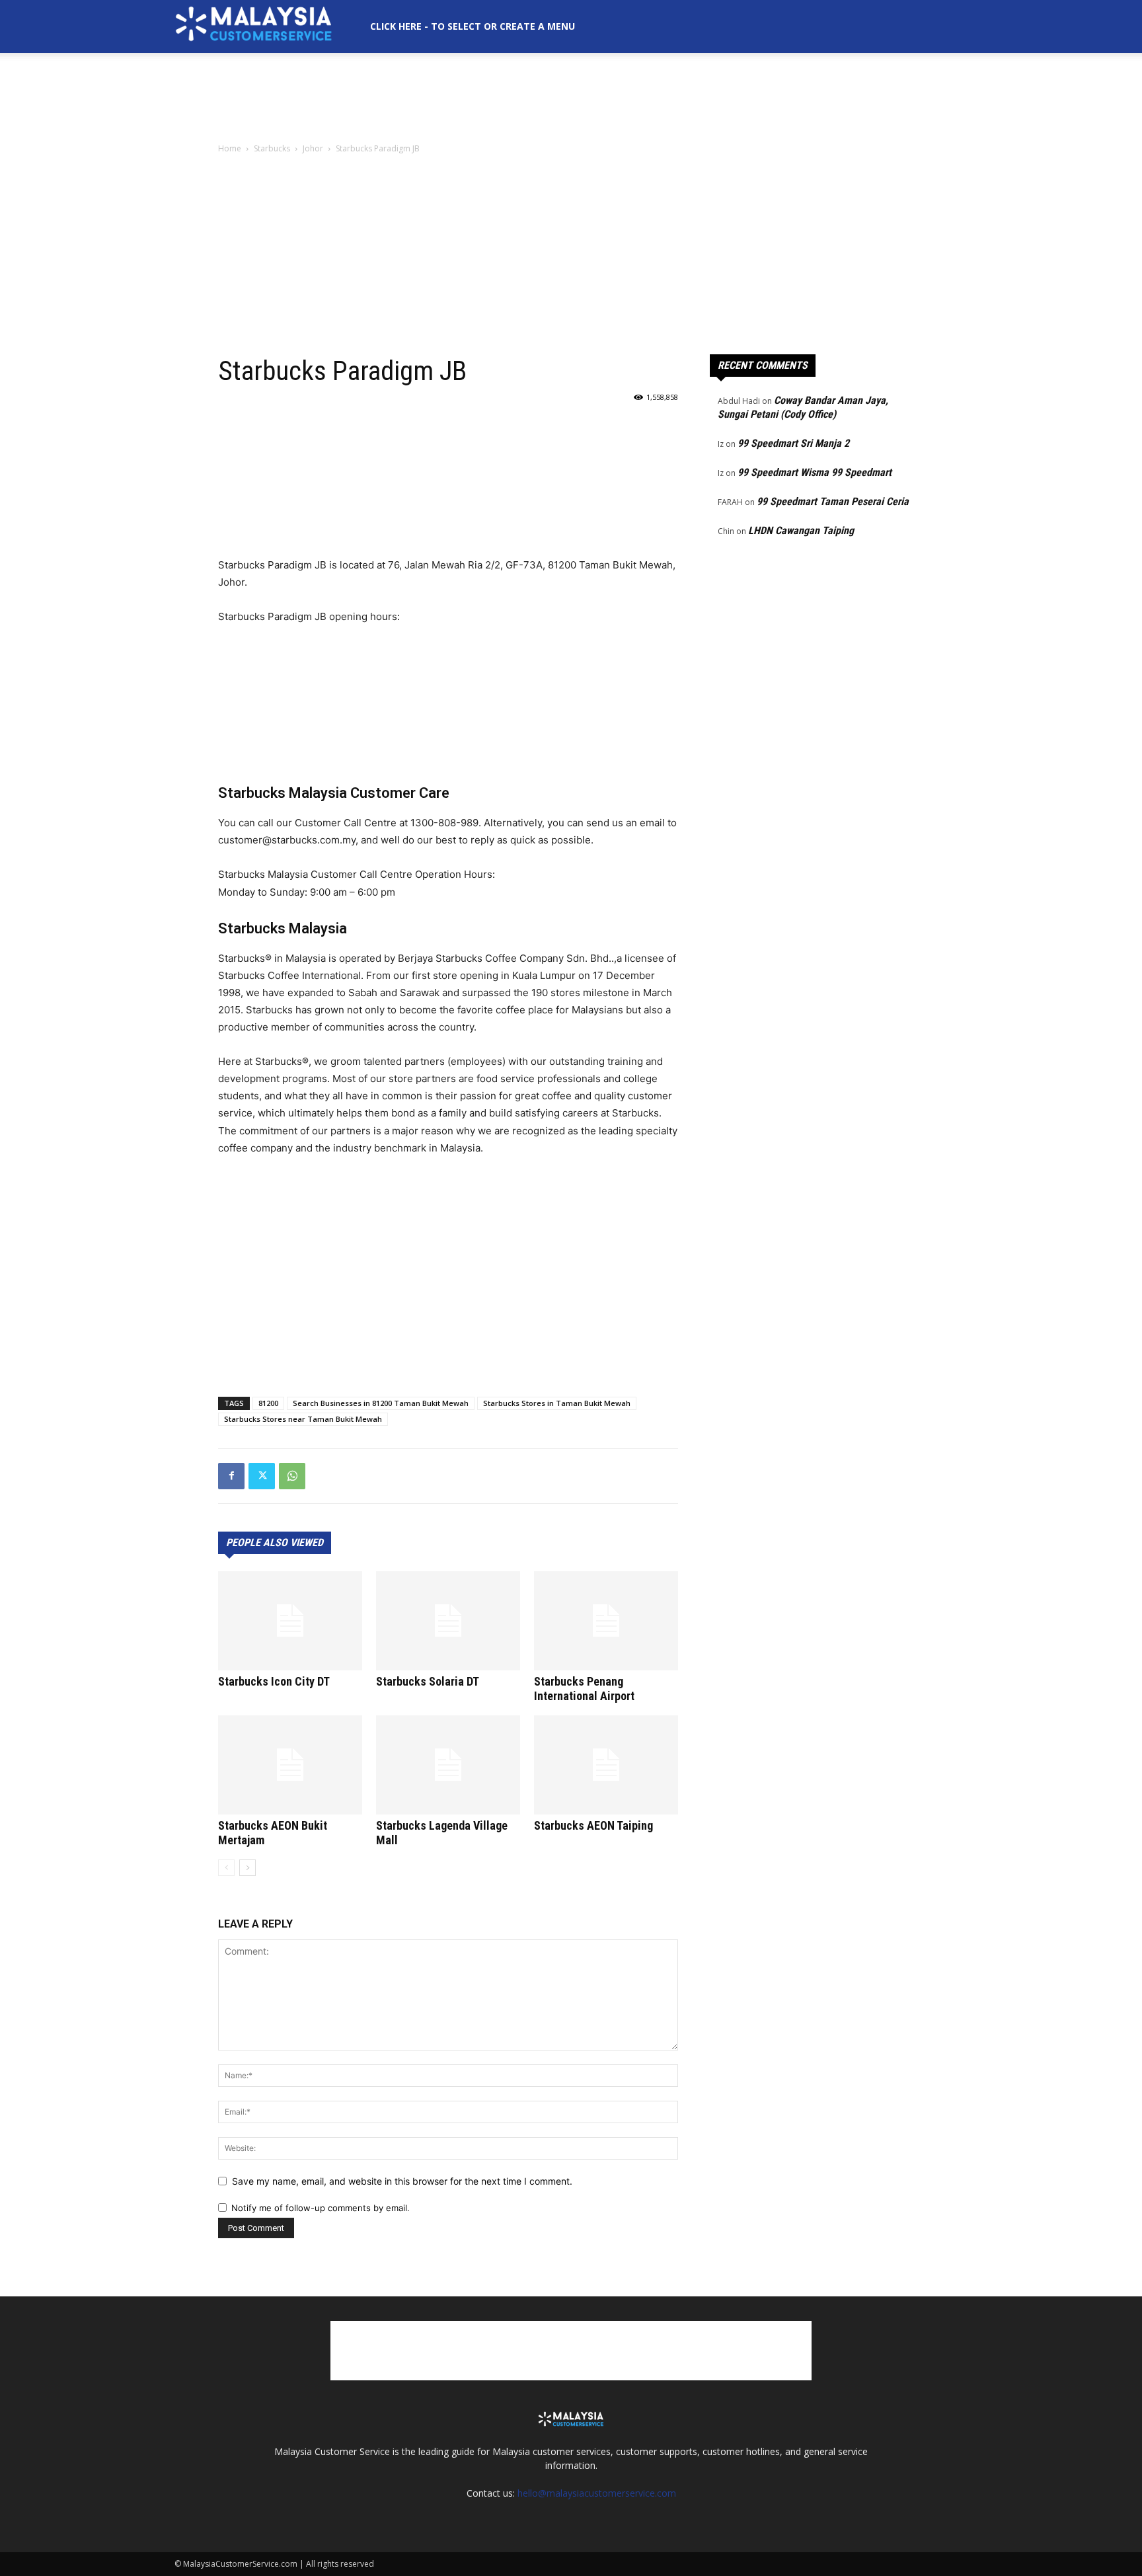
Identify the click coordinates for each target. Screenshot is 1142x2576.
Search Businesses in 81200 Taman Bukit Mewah (381, 1403)
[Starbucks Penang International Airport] (606, 1621)
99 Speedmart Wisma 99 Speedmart (815, 472)
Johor (313, 148)
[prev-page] (226, 1868)
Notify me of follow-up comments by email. (321, 2208)
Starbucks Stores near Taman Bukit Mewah (303, 1419)
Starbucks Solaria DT (428, 1681)
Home (230, 148)
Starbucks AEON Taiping (593, 1825)
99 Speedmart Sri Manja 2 (793, 443)
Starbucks (272, 148)
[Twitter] (262, 1476)
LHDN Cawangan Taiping (801, 530)
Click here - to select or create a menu (473, 26)
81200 (268, 1403)
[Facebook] (231, 1476)
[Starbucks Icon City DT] (290, 1621)
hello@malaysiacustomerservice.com (597, 2493)
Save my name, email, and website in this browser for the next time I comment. (402, 2181)
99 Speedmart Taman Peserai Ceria (833, 501)
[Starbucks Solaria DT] (448, 1621)
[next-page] (247, 1868)
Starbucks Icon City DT (274, 1681)
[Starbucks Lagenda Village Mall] (448, 1765)
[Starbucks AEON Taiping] (606, 1765)
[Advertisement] (571, 98)
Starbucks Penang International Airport (584, 1689)
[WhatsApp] (292, 1476)
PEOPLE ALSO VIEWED (275, 1542)
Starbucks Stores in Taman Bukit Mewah (557, 1403)
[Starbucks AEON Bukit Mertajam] (290, 1765)
